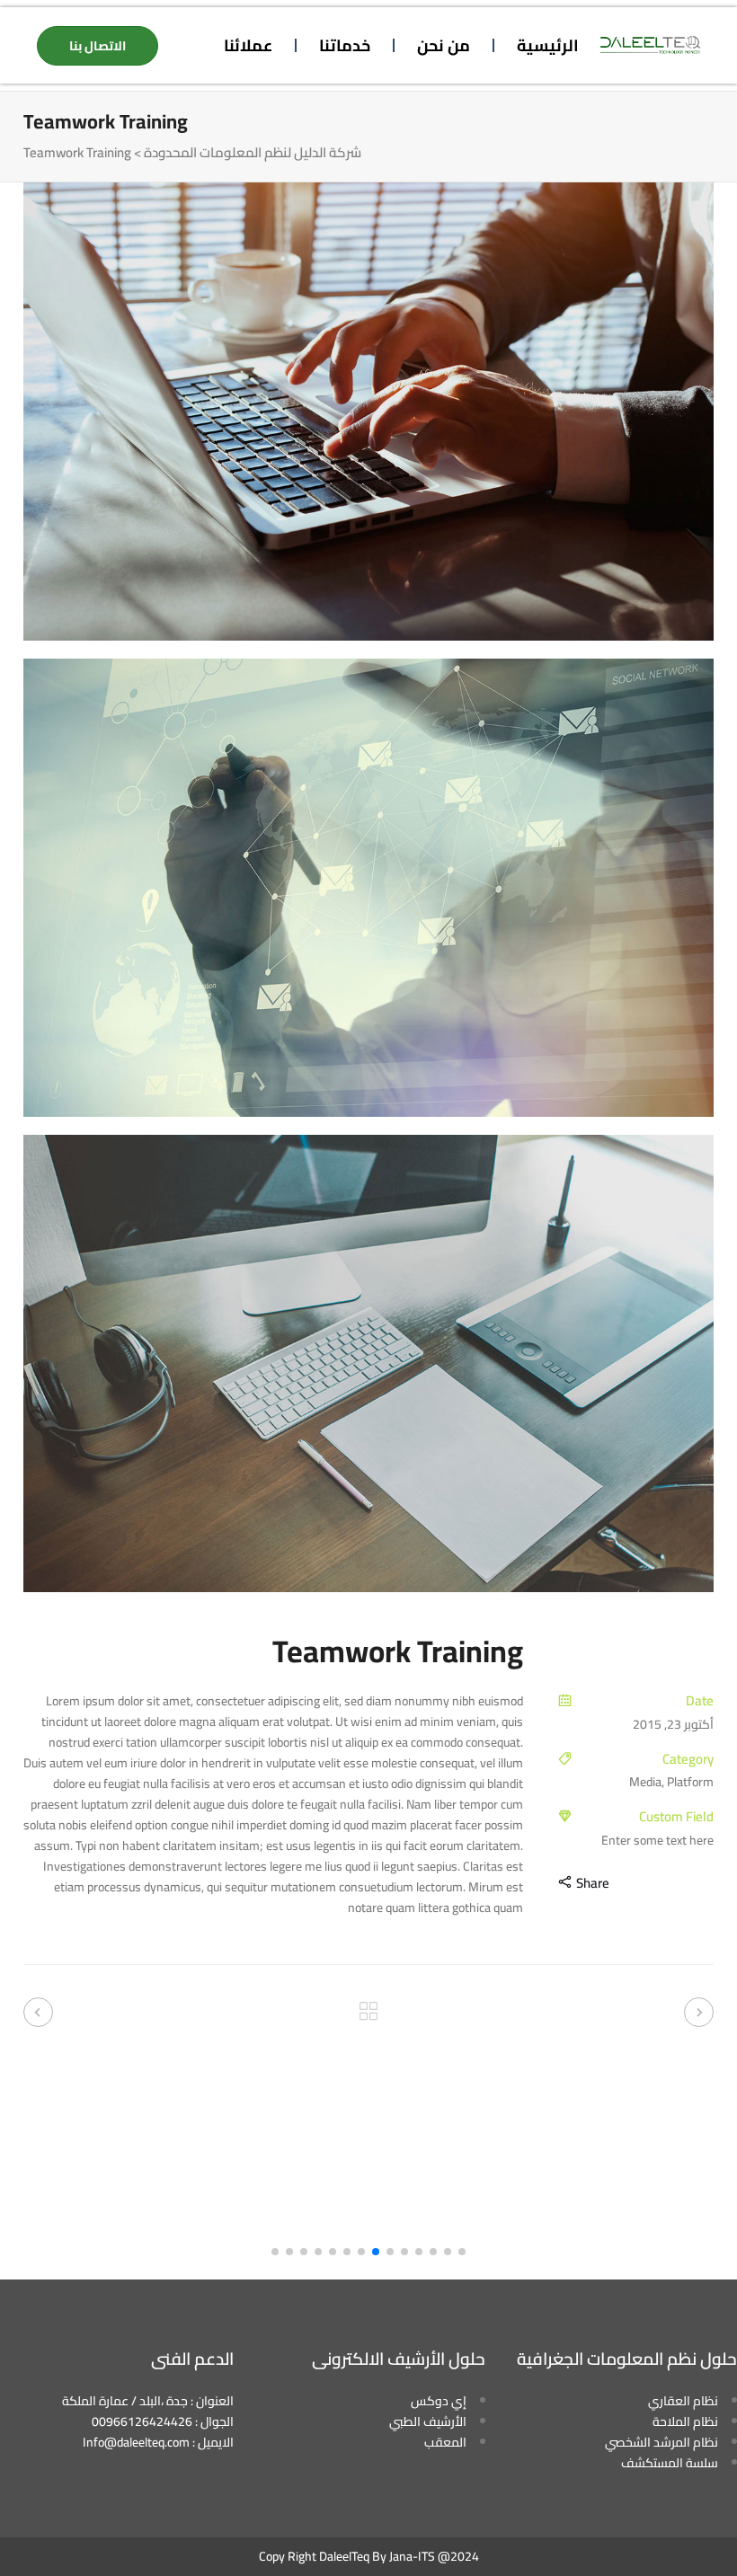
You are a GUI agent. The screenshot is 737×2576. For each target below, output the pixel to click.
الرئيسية (548, 45)
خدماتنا (345, 45)
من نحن (444, 45)
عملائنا (248, 45)
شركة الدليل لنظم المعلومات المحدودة (253, 153)
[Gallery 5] (368, 888)
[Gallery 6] (368, 1364)
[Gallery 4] (368, 412)
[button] (462, 2252)
